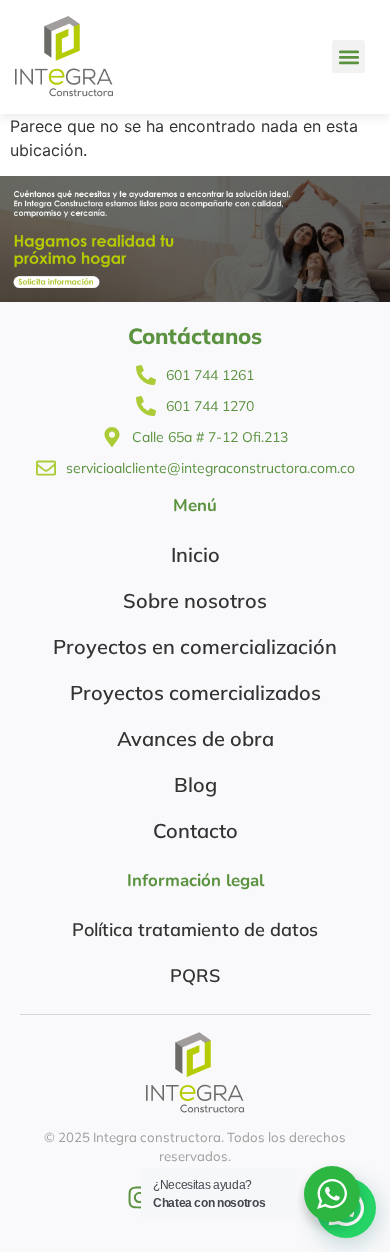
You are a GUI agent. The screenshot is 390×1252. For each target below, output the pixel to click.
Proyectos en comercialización (195, 646)
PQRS (195, 975)
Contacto (195, 830)
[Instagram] (139, 1197)
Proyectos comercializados (195, 692)
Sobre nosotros (195, 600)
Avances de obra (195, 738)
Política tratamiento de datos (195, 929)
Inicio (195, 554)
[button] (348, 56)
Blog (195, 784)
